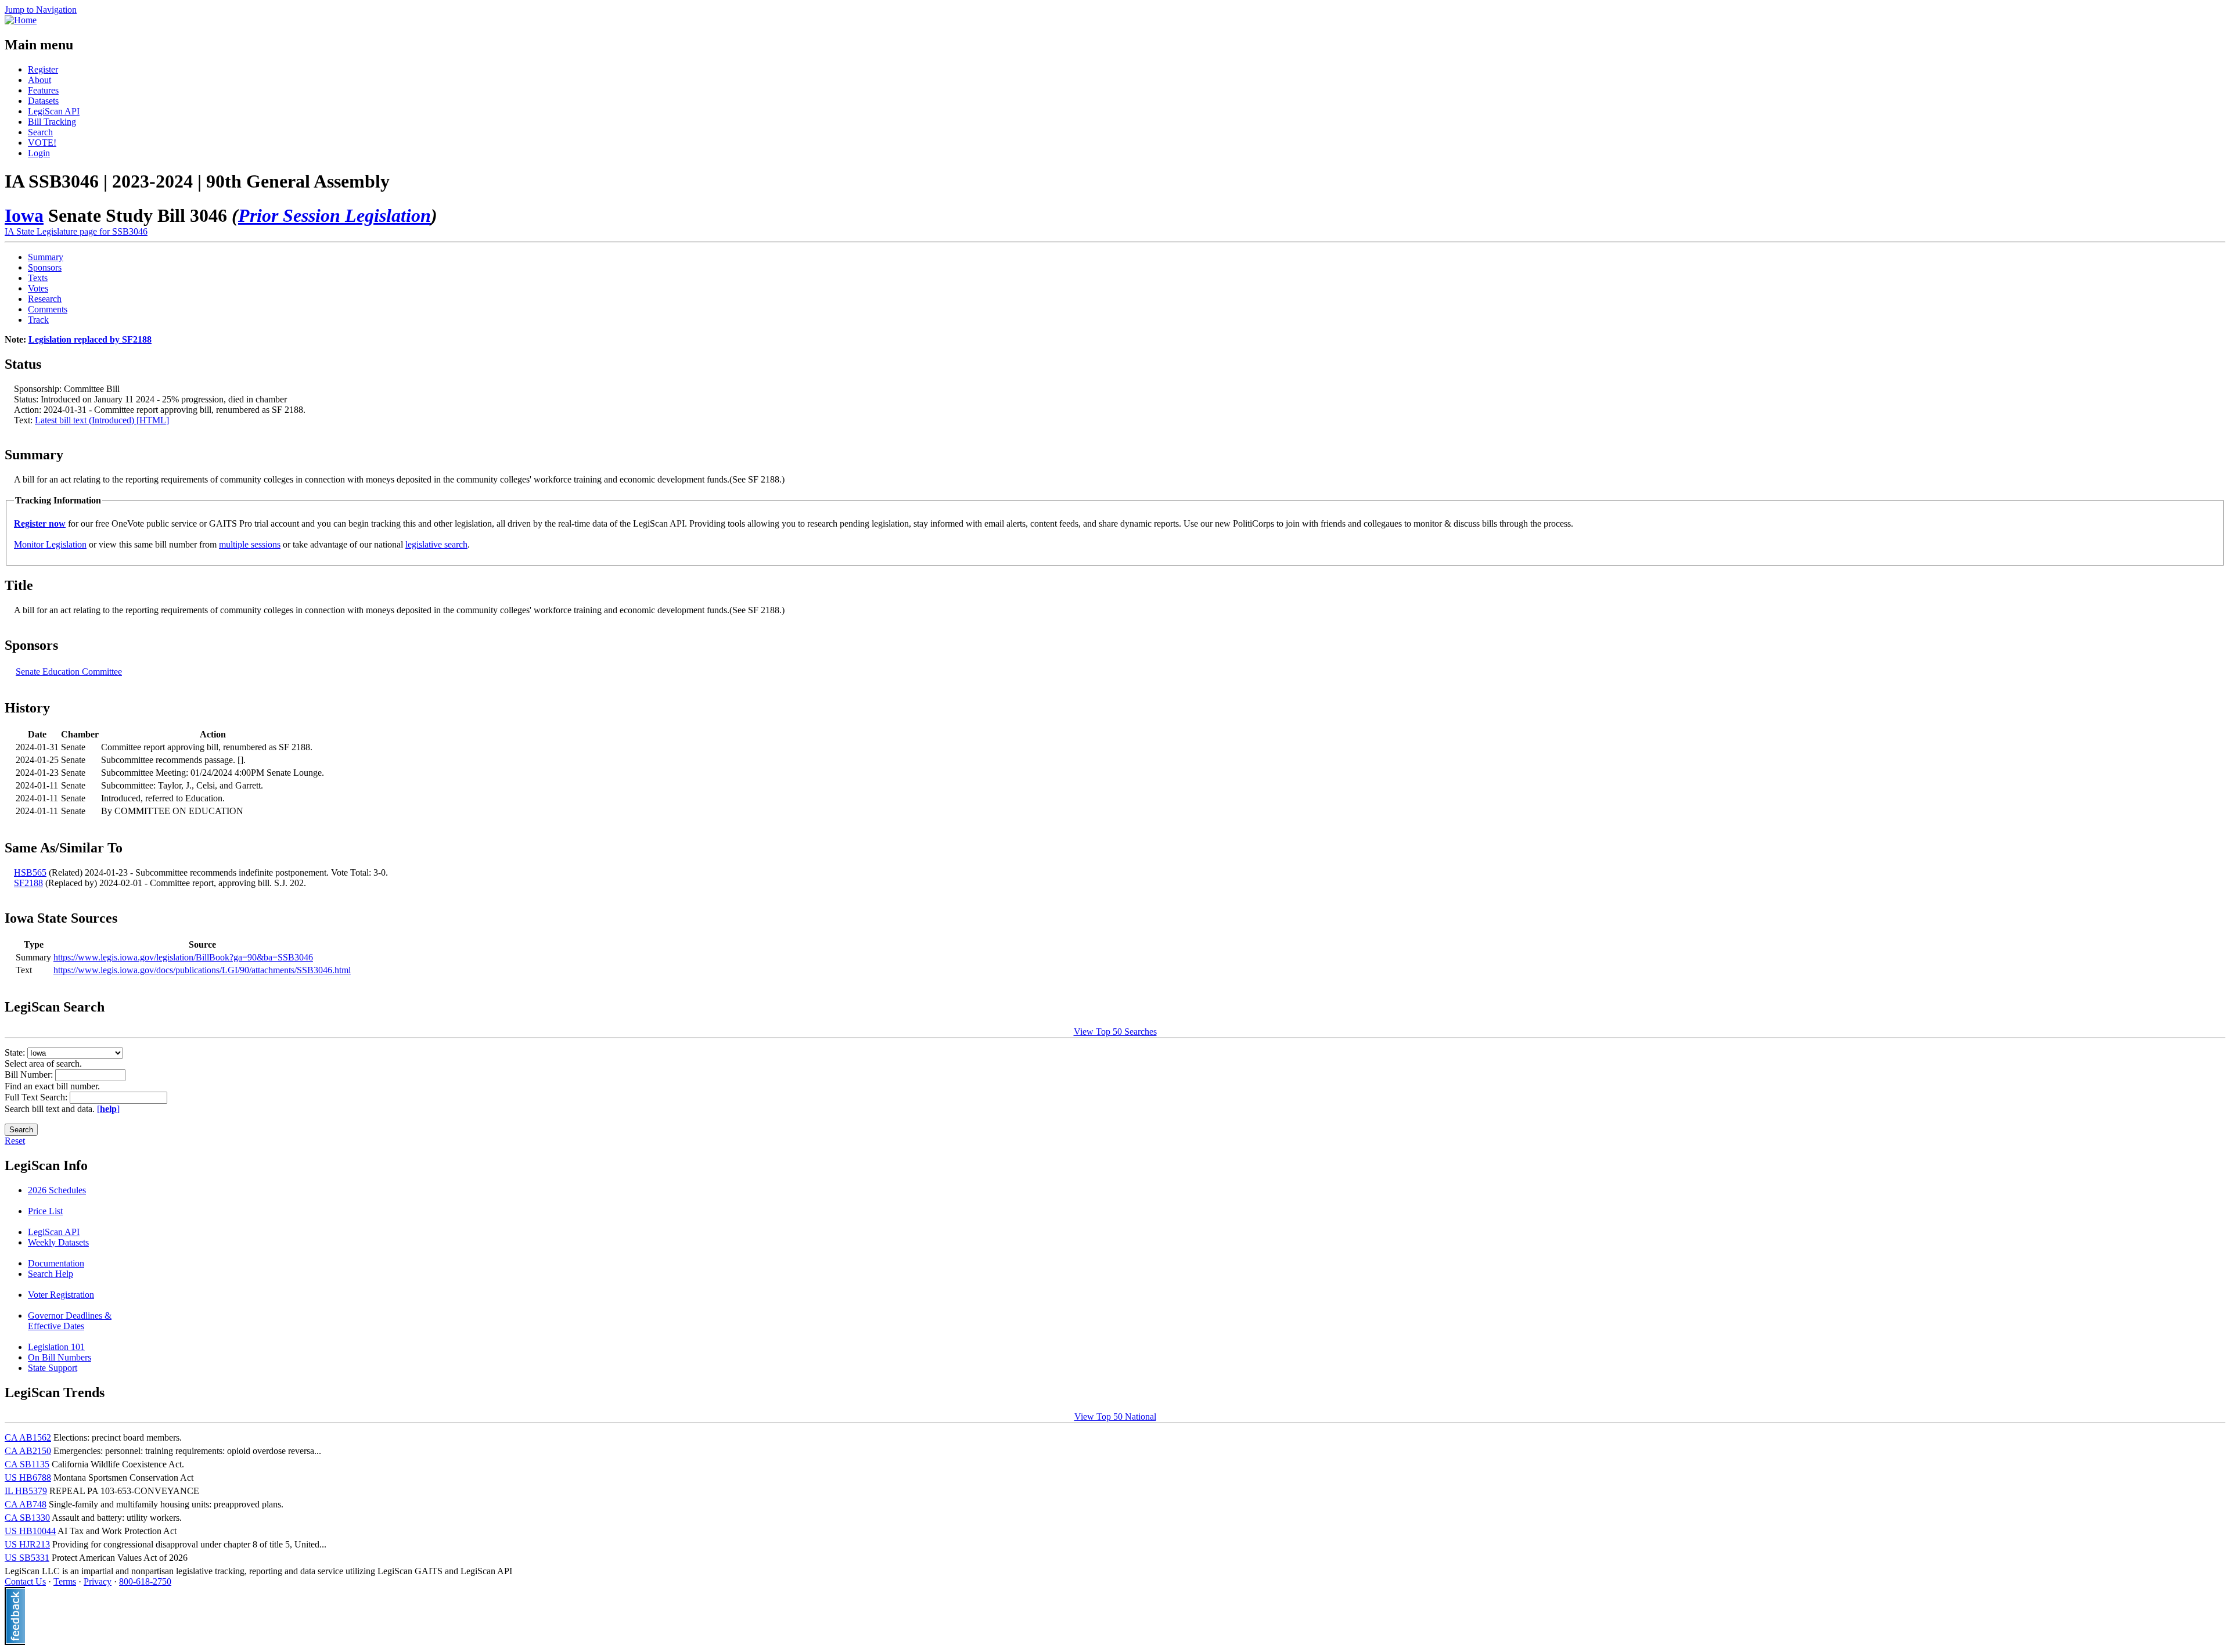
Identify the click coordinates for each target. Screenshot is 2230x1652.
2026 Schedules (57, 1190)
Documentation (56, 1263)
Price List (45, 1211)
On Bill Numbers (60, 1357)
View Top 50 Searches (1115, 1032)
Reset (15, 1141)
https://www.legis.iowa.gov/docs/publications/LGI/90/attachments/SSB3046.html (202, 970)
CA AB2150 (28, 1451)
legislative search (436, 544)
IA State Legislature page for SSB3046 (76, 231)
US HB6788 (28, 1478)
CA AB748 (26, 1504)
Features (43, 90)
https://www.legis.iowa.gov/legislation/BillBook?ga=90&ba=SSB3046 (183, 957)
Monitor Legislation (50, 544)
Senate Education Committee (69, 672)
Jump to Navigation (41, 10)
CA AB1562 (28, 1437)
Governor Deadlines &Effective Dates (70, 1321)
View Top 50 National (1115, 1417)
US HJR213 (27, 1544)
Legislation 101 (56, 1347)
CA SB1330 (27, 1518)
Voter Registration (61, 1295)
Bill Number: (30, 1075)
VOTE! (42, 143)
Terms (65, 1581)
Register (43, 69)
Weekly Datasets (58, 1242)
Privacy (98, 1581)
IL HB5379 (26, 1491)
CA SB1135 (27, 1464)
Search (40, 132)
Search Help (51, 1274)
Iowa (24, 215)
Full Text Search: (37, 1097)
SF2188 (28, 883)
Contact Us (25, 1581)
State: (16, 1052)
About (39, 80)
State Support (53, 1368)
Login (39, 153)
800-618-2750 (145, 1581)
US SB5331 (27, 1558)
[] (108, 1109)
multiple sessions (250, 544)
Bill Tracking (52, 122)
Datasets (43, 101)
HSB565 (30, 872)
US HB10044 (30, 1531)
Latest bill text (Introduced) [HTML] (102, 420)
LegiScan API (54, 111)
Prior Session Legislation (334, 215)
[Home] (21, 20)
